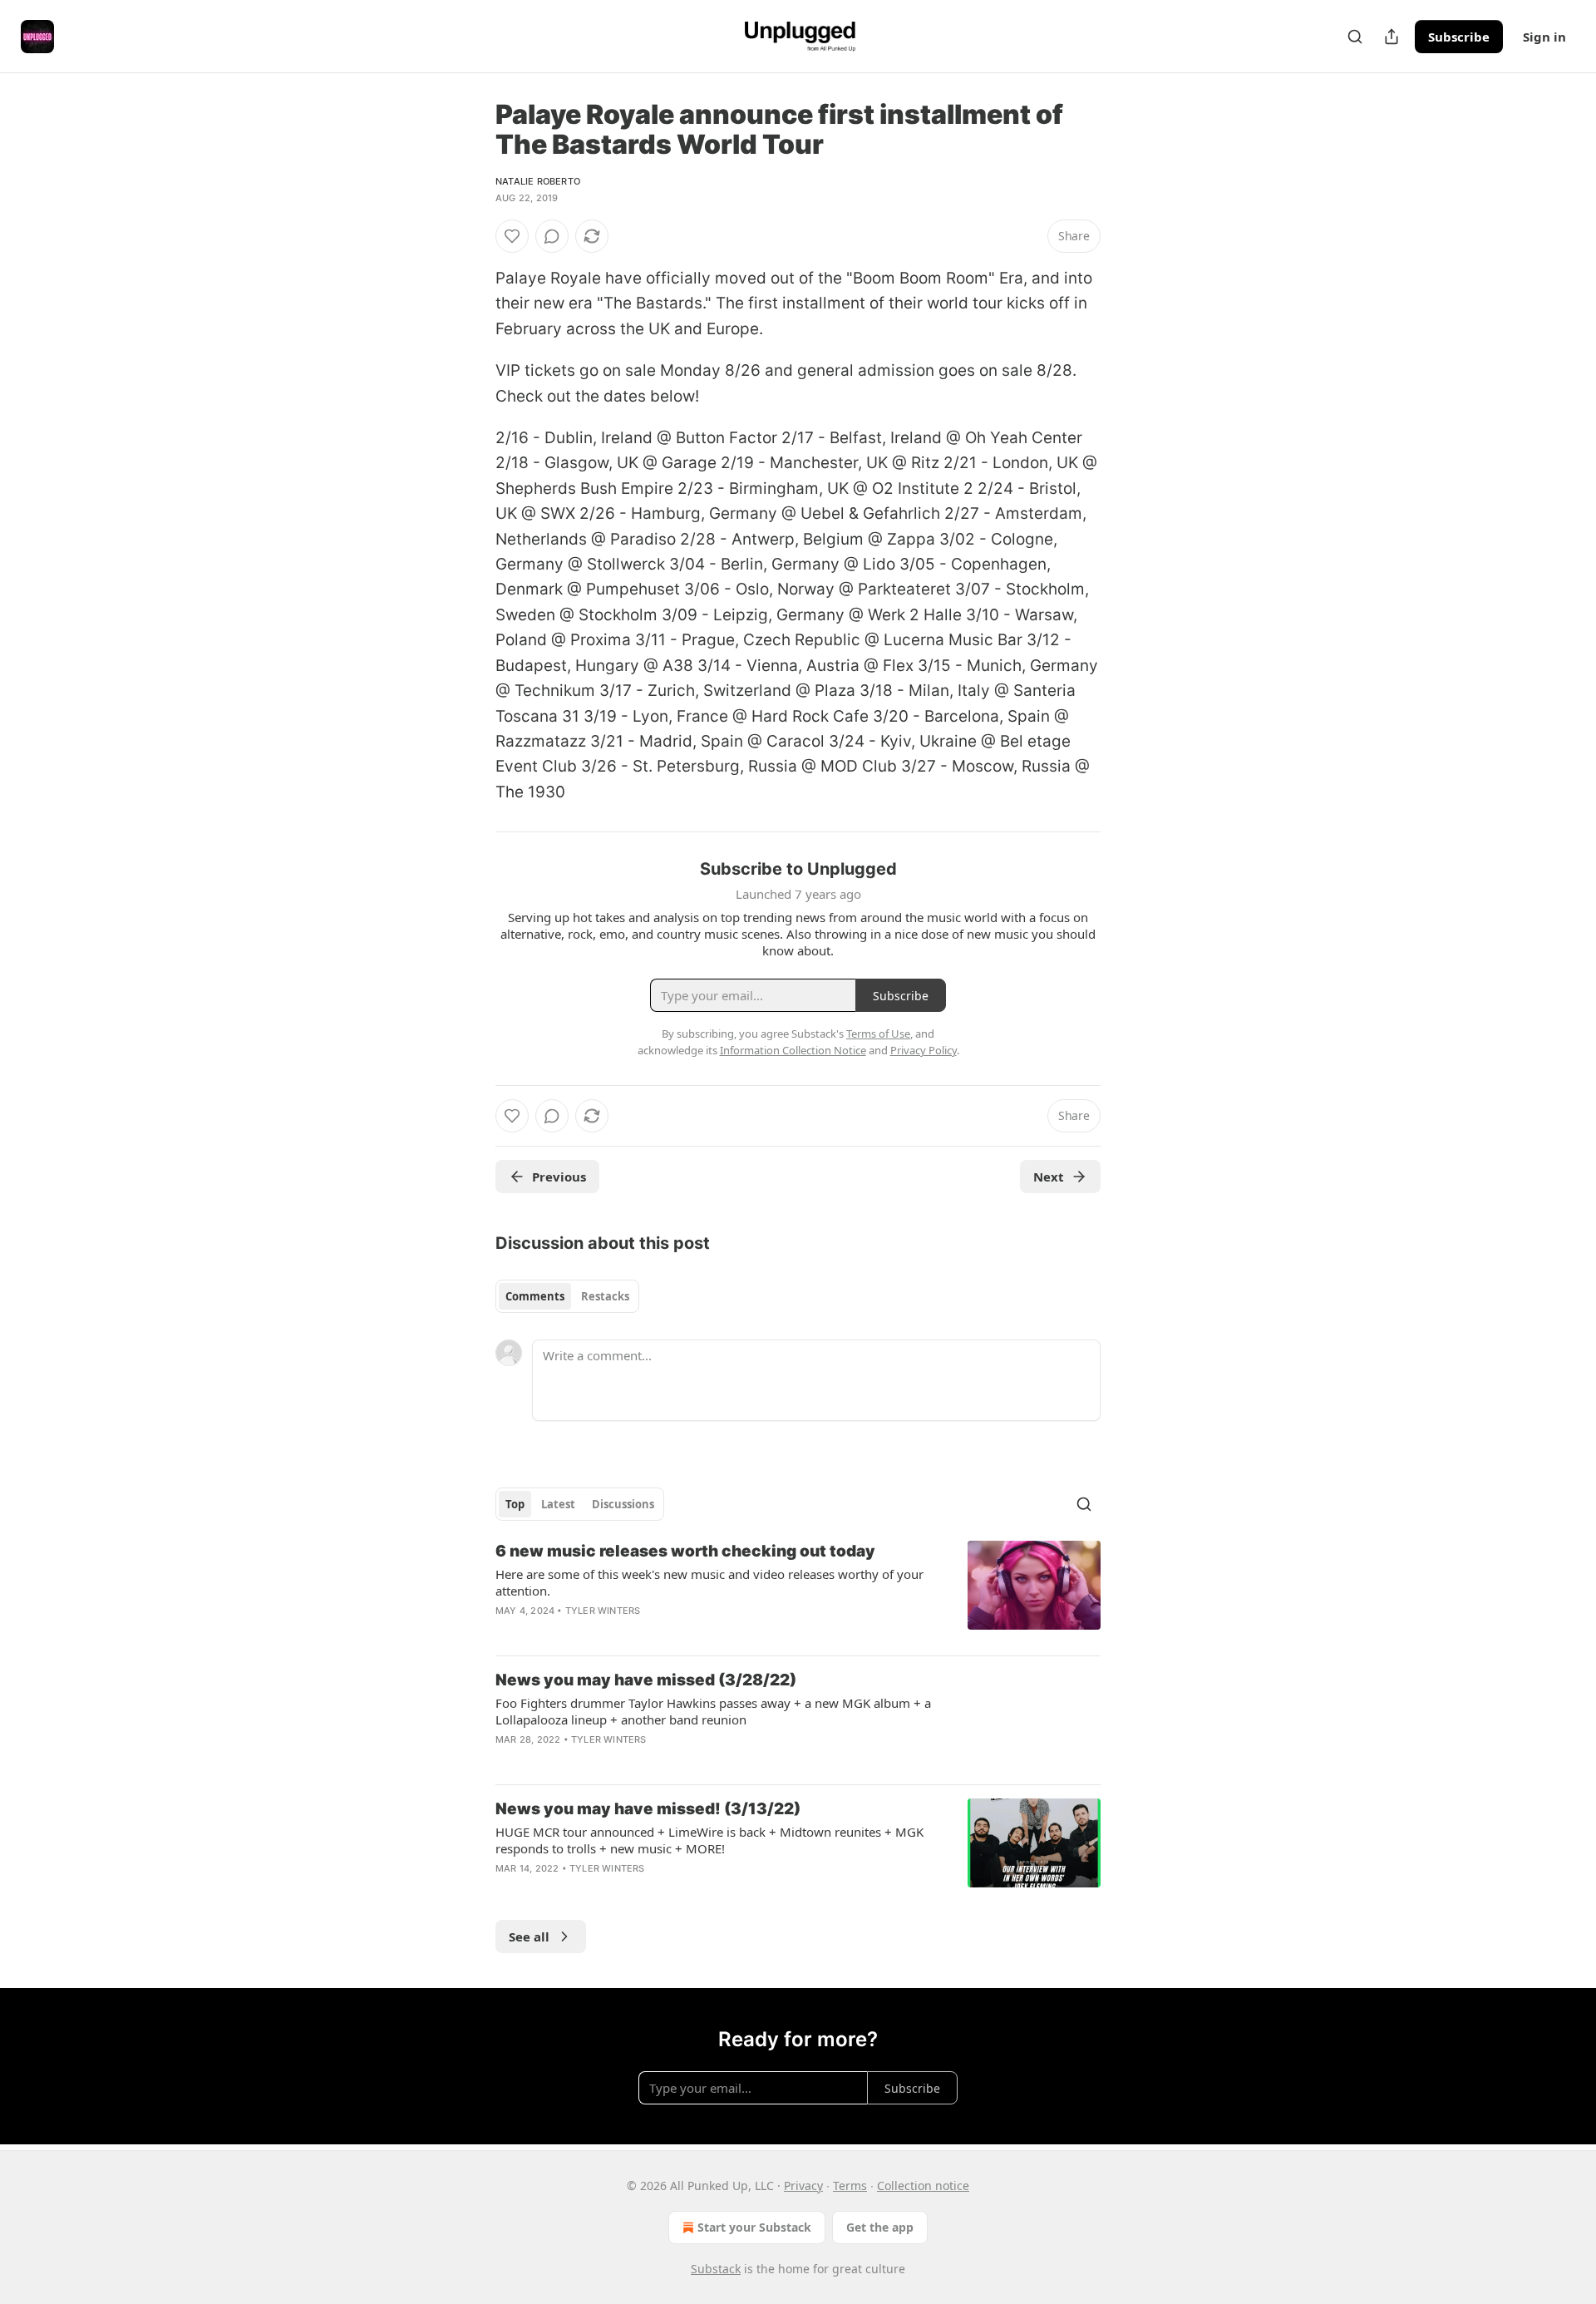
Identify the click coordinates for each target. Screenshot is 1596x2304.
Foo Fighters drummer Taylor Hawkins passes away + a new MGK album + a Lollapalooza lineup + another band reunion (713, 1711)
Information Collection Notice (793, 1050)
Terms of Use (878, 1034)
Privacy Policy (924, 1050)
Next (1049, 1177)
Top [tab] (515, 1504)
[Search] (1355, 37)
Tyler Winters (603, 1611)
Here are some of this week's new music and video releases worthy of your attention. (709, 1582)
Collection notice (923, 2186)
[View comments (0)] (552, 236)
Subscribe (1459, 37)
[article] (798, 1591)
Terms (850, 2186)
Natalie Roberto (538, 181)
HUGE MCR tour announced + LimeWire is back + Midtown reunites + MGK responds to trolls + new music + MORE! (709, 1840)
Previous (559, 1177)
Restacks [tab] (605, 1296)
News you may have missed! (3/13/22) (648, 1809)
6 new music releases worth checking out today (685, 1551)
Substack (716, 2269)
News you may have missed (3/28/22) (646, 1680)
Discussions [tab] (623, 1504)
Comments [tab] (535, 1296)
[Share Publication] (1392, 37)
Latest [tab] (558, 1504)
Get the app (880, 2227)
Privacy (803, 2186)
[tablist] (567, 1296)
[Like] (512, 236)
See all (529, 1936)
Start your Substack (754, 2227)
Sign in (1544, 37)
